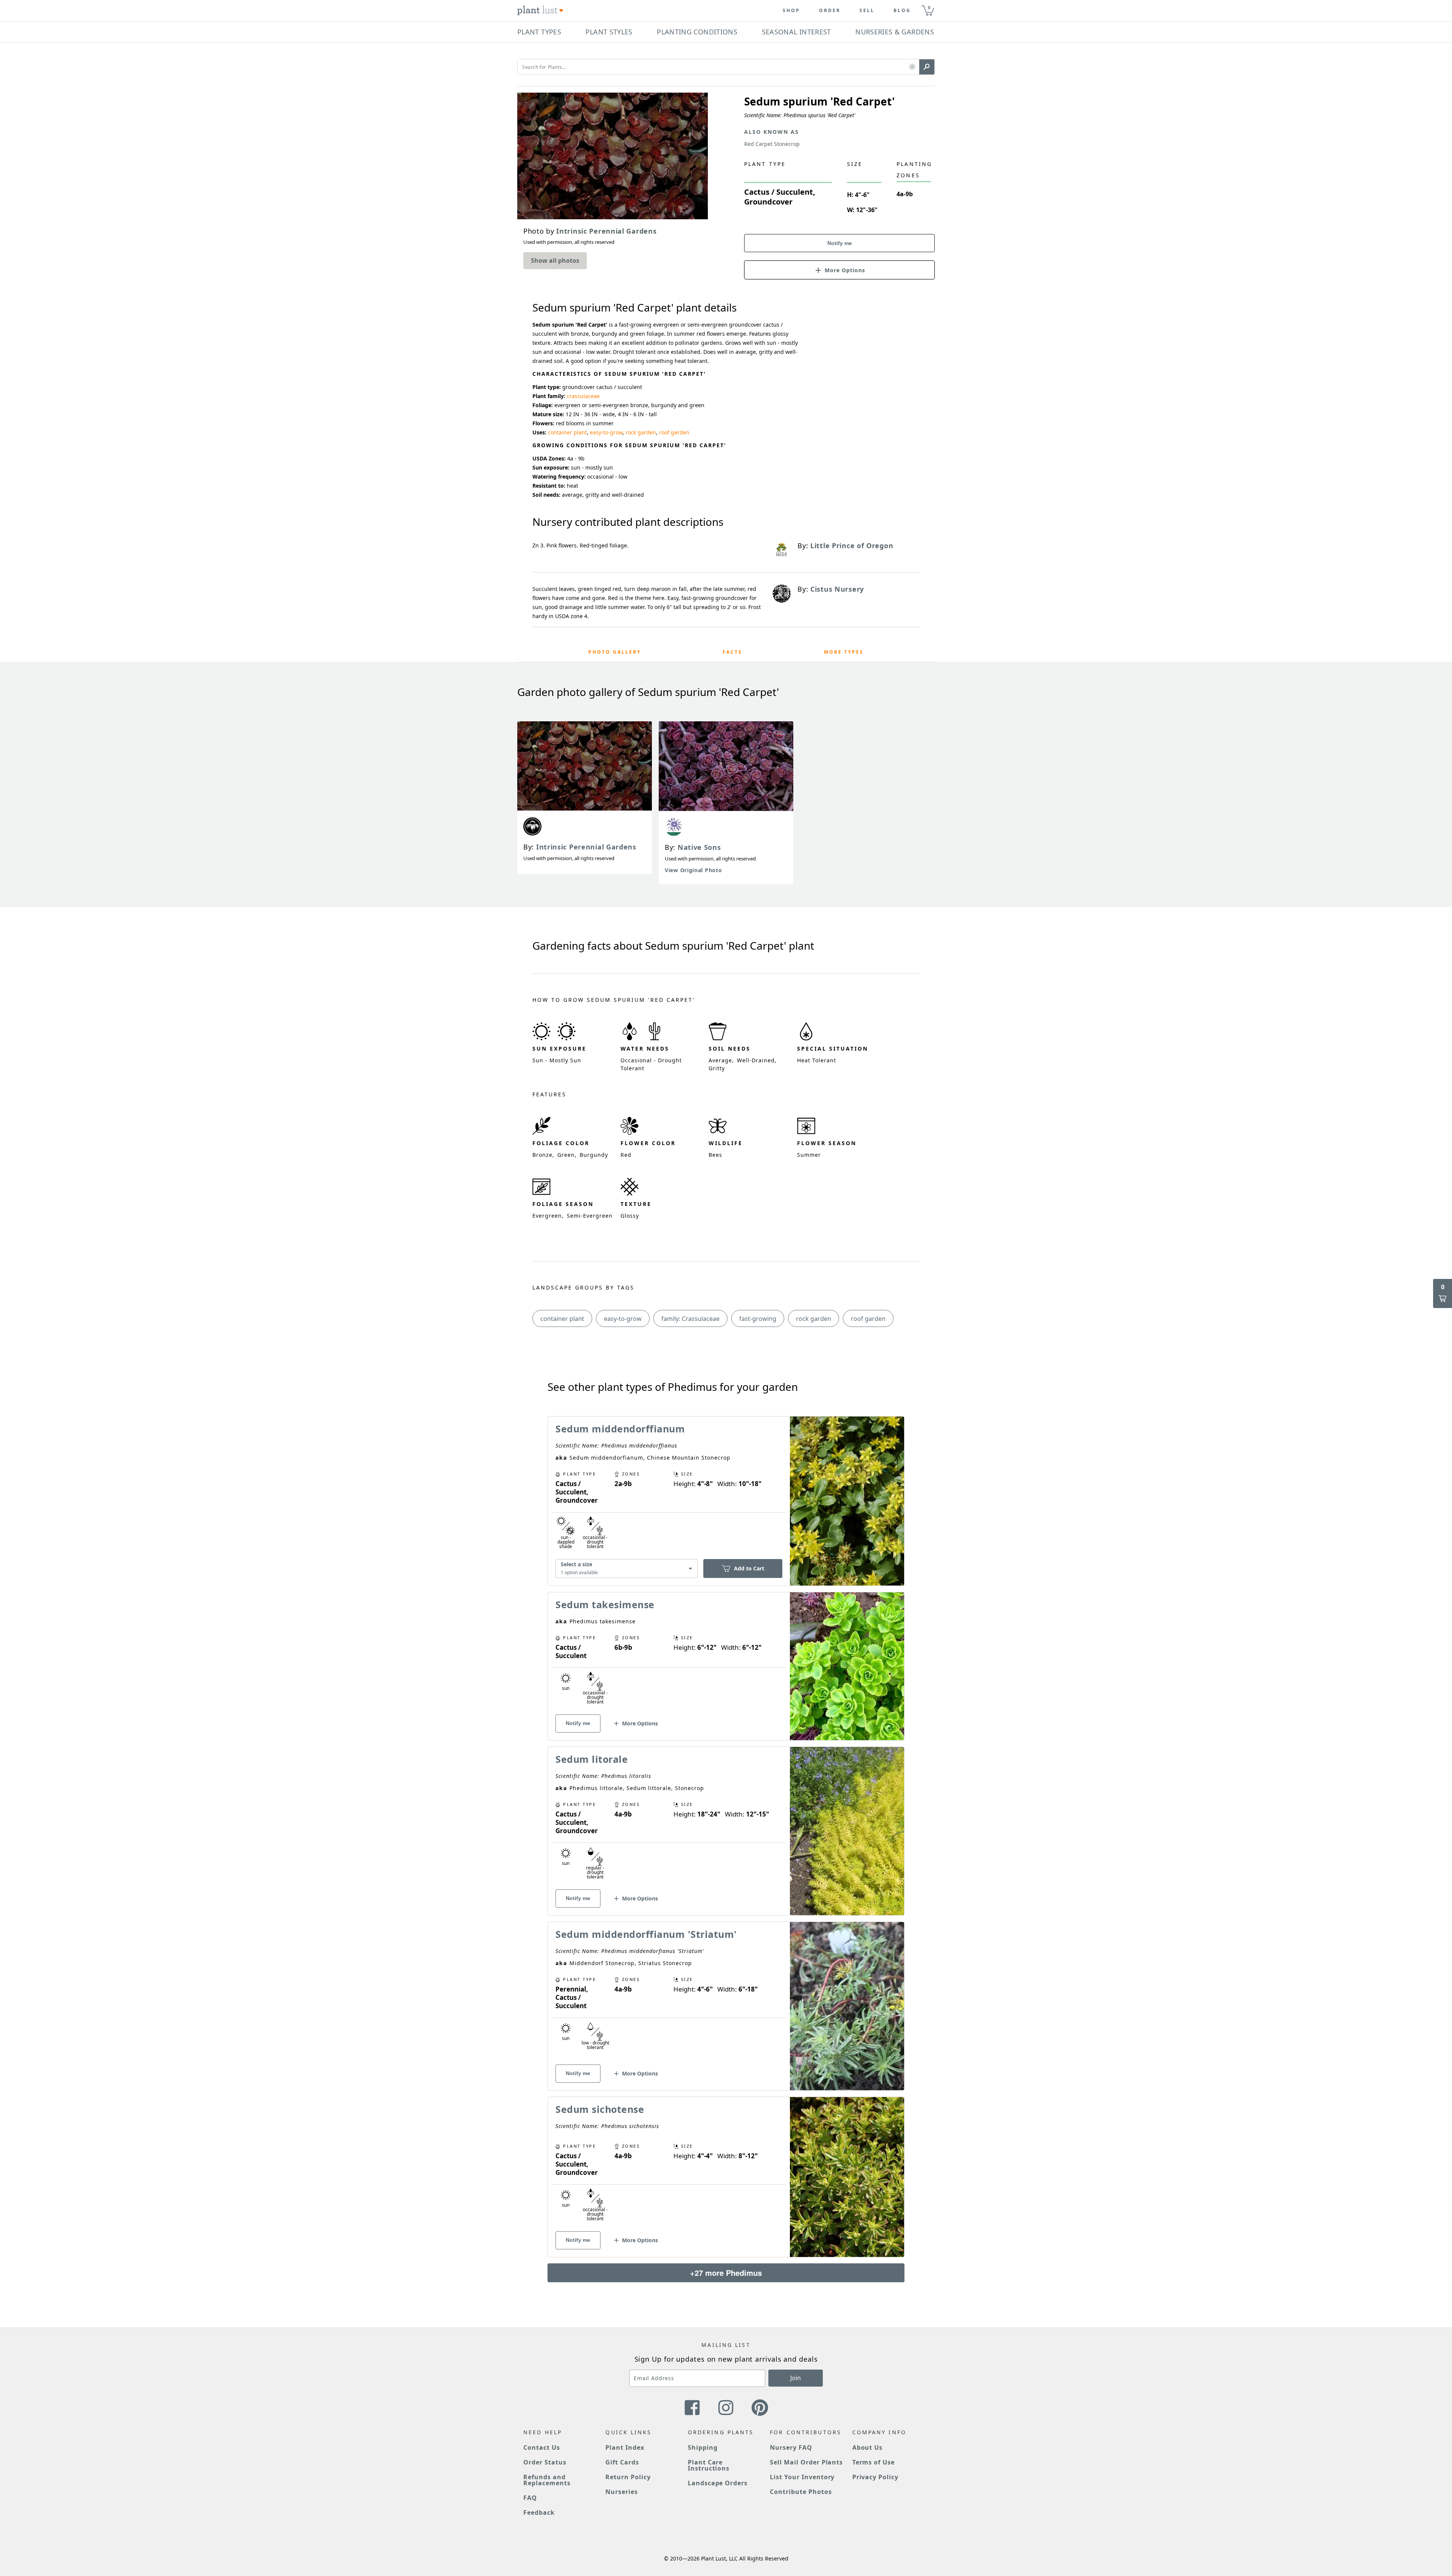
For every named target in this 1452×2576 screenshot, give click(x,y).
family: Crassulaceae (690, 1319)
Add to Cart (749, 1568)
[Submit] (927, 67)
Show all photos (555, 260)
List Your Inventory (802, 2477)
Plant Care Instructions (709, 2465)
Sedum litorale (592, 1759)
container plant (567, 432)
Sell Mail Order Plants (806, 2462)
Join (796, 2378)
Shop (791, 11)
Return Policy (628, 2477)
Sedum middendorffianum (620, 1429)
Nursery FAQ (791, 2447)
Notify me (840, 243)
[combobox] (627, 1568)
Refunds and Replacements (547, 2480)
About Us (868, 2447)
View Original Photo (693, 870)
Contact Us (542, 2447)
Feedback (539, 2512)
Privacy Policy (875, 2477)
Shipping (703, 2447)
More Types (844, 652)
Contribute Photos (801, 2492)
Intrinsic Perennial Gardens (586, 847)
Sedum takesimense (605, 1604)
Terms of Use (874, 2462)
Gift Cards (622, 2462)
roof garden (674, 432)
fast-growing (758, 1319)
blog (902, 11)
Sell (867, 11)
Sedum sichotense (600, 2109)
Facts (732, 652)
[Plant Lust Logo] (540, 11)
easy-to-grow (606, 432)
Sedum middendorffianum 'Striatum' (646, 1934)
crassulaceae (583, 396)
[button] (912, 67)
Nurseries (622, 2492)
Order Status (545, 2462)
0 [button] (929, 7)
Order (830, 11)
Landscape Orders (718, 2483)
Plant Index (625, 2447)
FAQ (530, 2498)
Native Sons (699, 847)
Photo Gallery (615, 652)
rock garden (641, 432)
